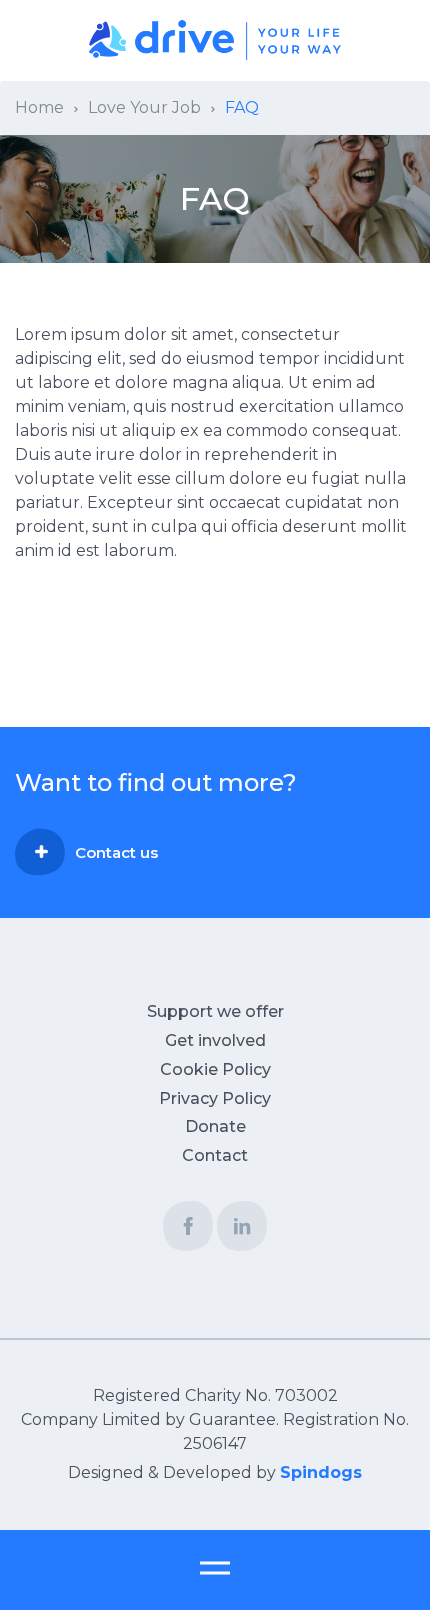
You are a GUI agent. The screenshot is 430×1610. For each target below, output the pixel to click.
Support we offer (215, 1011)
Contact (215, 1155)
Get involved (215, 1040)
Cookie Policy (215, 1069)
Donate (215, 1126)
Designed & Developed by (215, 1472)
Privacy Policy (215, 1098)
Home (39, 107)
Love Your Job (144, 107)
